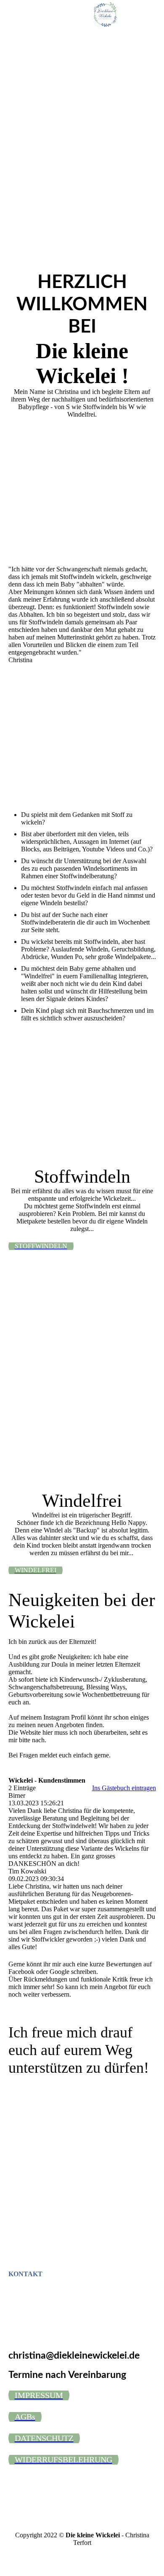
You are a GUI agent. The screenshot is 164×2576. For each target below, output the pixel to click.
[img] (105, 15)
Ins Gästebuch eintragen (124, 1788)
